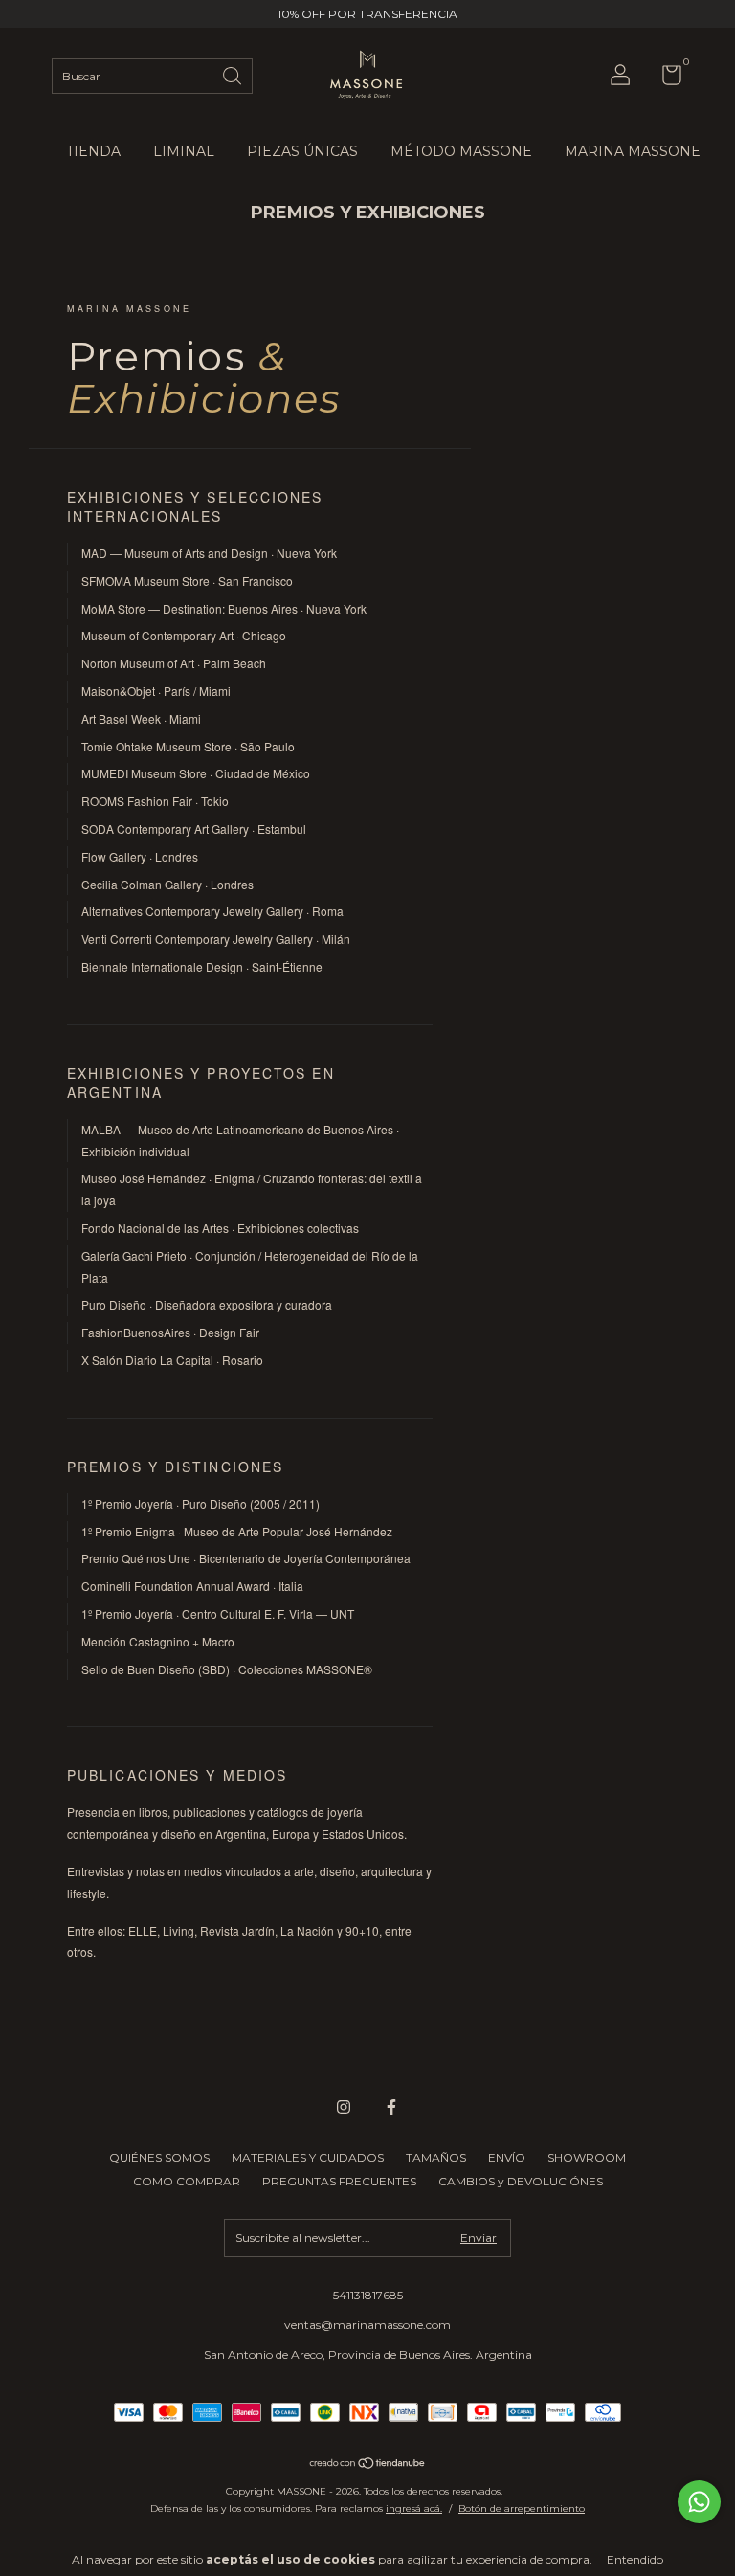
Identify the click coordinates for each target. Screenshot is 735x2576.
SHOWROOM (587, 2157)
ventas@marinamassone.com (367, 2325)
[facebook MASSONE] (391, 2107)
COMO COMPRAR (187, 2181)
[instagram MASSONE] (344, 2107)
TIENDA (93, 151)
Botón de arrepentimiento (522, 2509)
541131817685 (368, 2295)
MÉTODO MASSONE (461, 151)
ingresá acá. (414, 2509)
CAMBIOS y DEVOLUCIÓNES (521, 2181)
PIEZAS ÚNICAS (302, 151)
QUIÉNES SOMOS (159, 2157)
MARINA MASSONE (633, 151)
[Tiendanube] (368, 2465)
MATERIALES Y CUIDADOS (308, 2157)
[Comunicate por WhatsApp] (699, 2502)
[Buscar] (234, 74)
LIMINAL (184, 151)
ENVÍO (507, 2157)
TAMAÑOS (436, 2157)
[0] (665, 79)
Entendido (635, 2559)
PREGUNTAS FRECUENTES (339, 2181)
